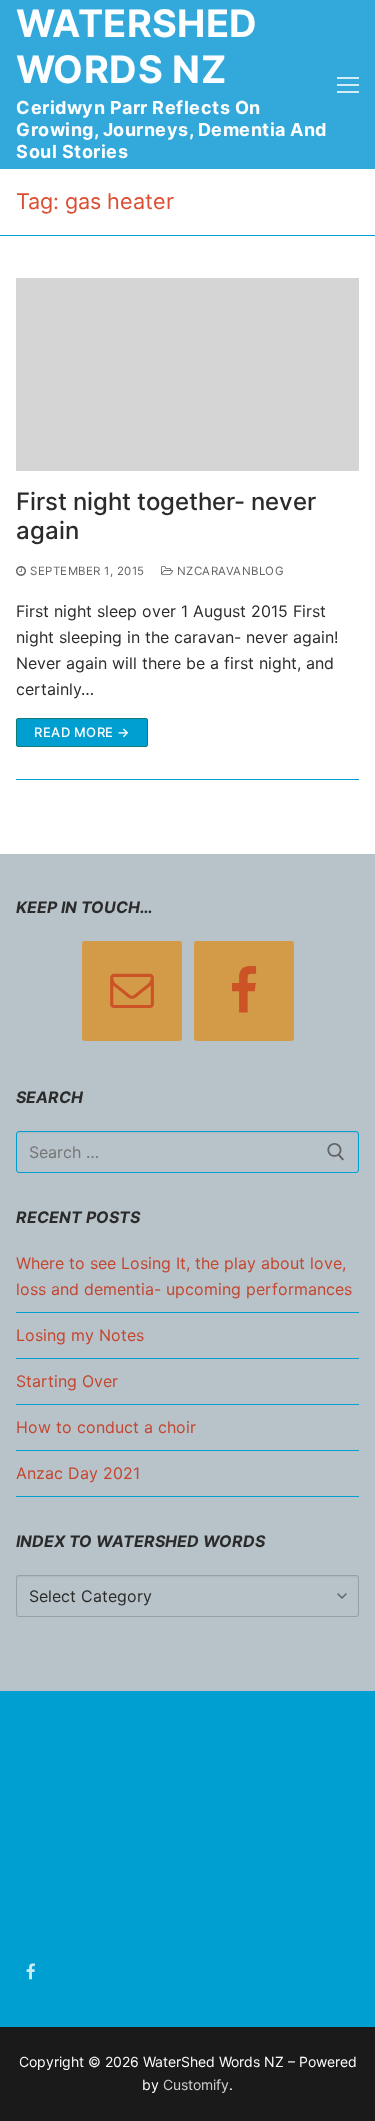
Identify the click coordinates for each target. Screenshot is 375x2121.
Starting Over (67, 1381)
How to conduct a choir (106, 1427)
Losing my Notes (80, 1335)
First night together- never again (166, 516)
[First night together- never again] (187, 374)
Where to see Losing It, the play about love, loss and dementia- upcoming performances (184, 1276)
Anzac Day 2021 (78, 1473)
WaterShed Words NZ (137, 46)
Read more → (82, 732)
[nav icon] (348, 85)
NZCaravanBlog (228, 571)
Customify (196, 2084)
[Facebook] (31, 1972)
